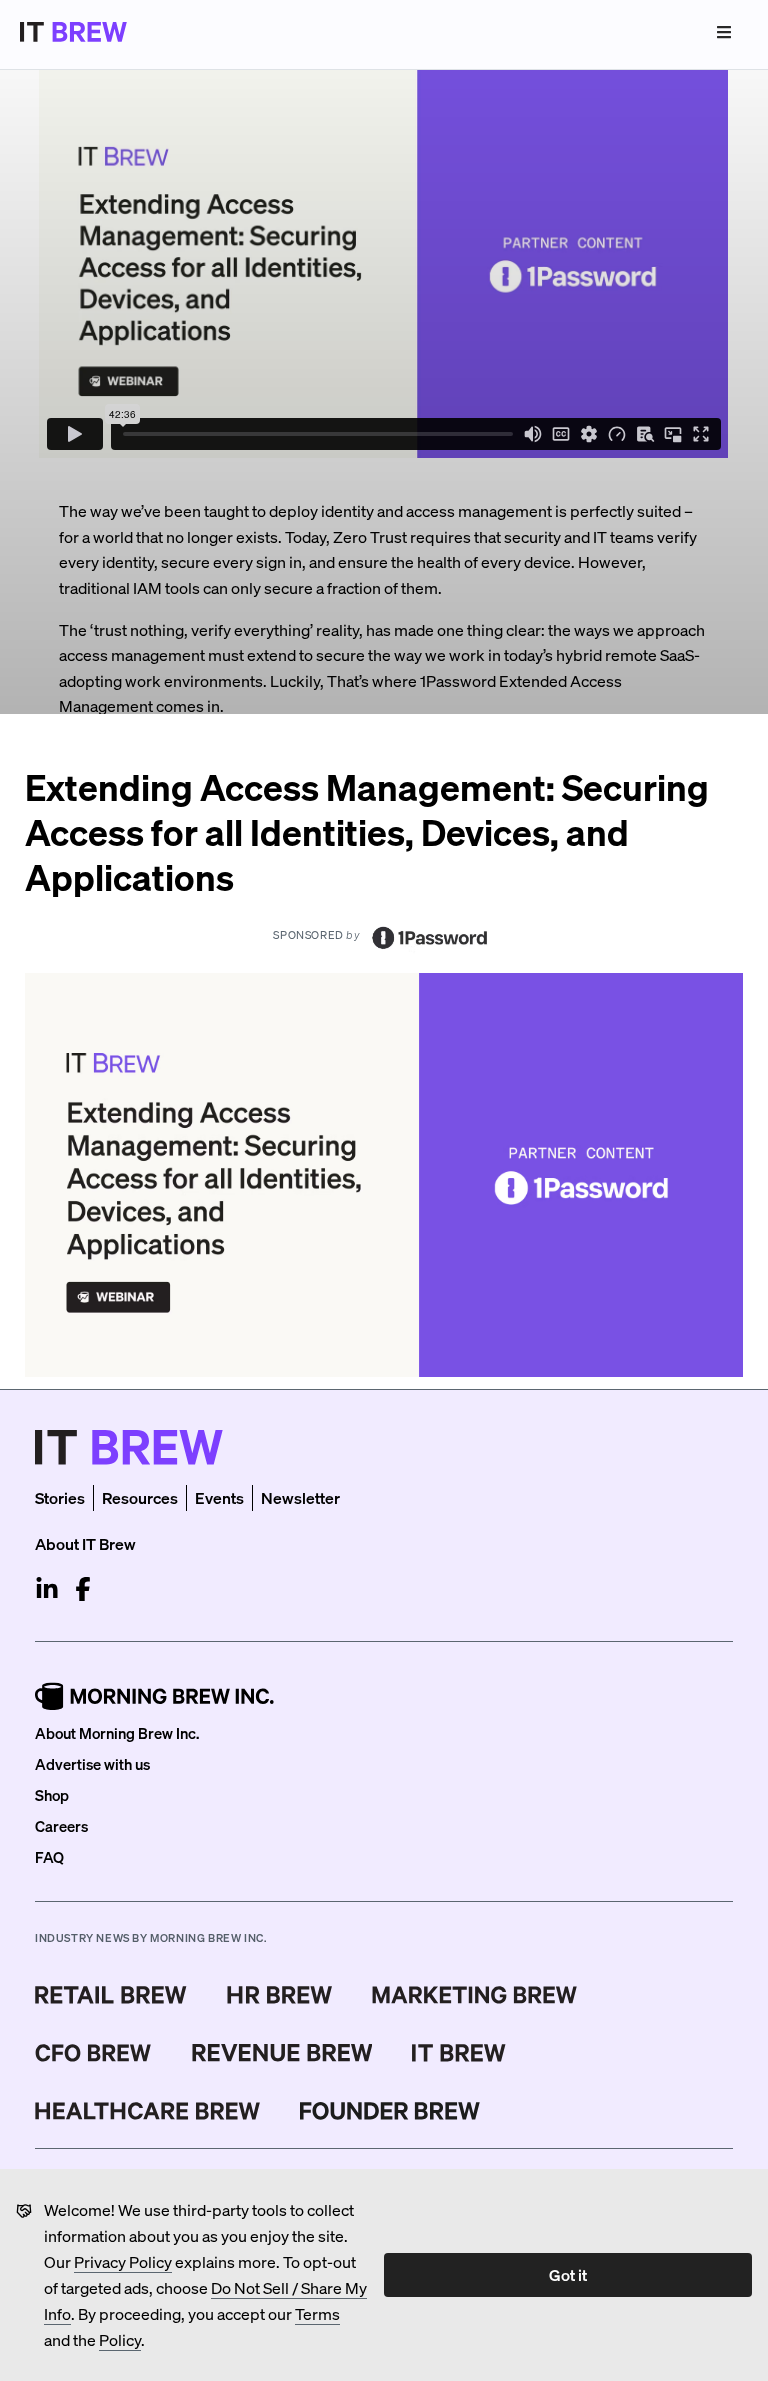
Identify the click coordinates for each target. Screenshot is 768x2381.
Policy (120, 2339)
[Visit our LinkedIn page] (47, 1589)
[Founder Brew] (390, 2111)
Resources (140, 1497)
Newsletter (300, 1497)
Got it (568, 2274)
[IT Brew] (459, 2053)
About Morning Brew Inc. (117, 1733)
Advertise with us (92, 1764)
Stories (60, 1497)
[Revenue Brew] (282, 2053)
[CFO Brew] (93, 2053)
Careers (61, 1826)
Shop (52, 1795)
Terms (317, 2313)
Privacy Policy (123, 2261)
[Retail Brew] (111, 1995)
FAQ (49, 1857)
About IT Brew (85, 1543)
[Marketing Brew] (474, 1995)
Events (219, 1497)
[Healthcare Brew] (147, 2111)
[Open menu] (724, 32)
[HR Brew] (279, 1995)
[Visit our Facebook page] (83, 1589)
